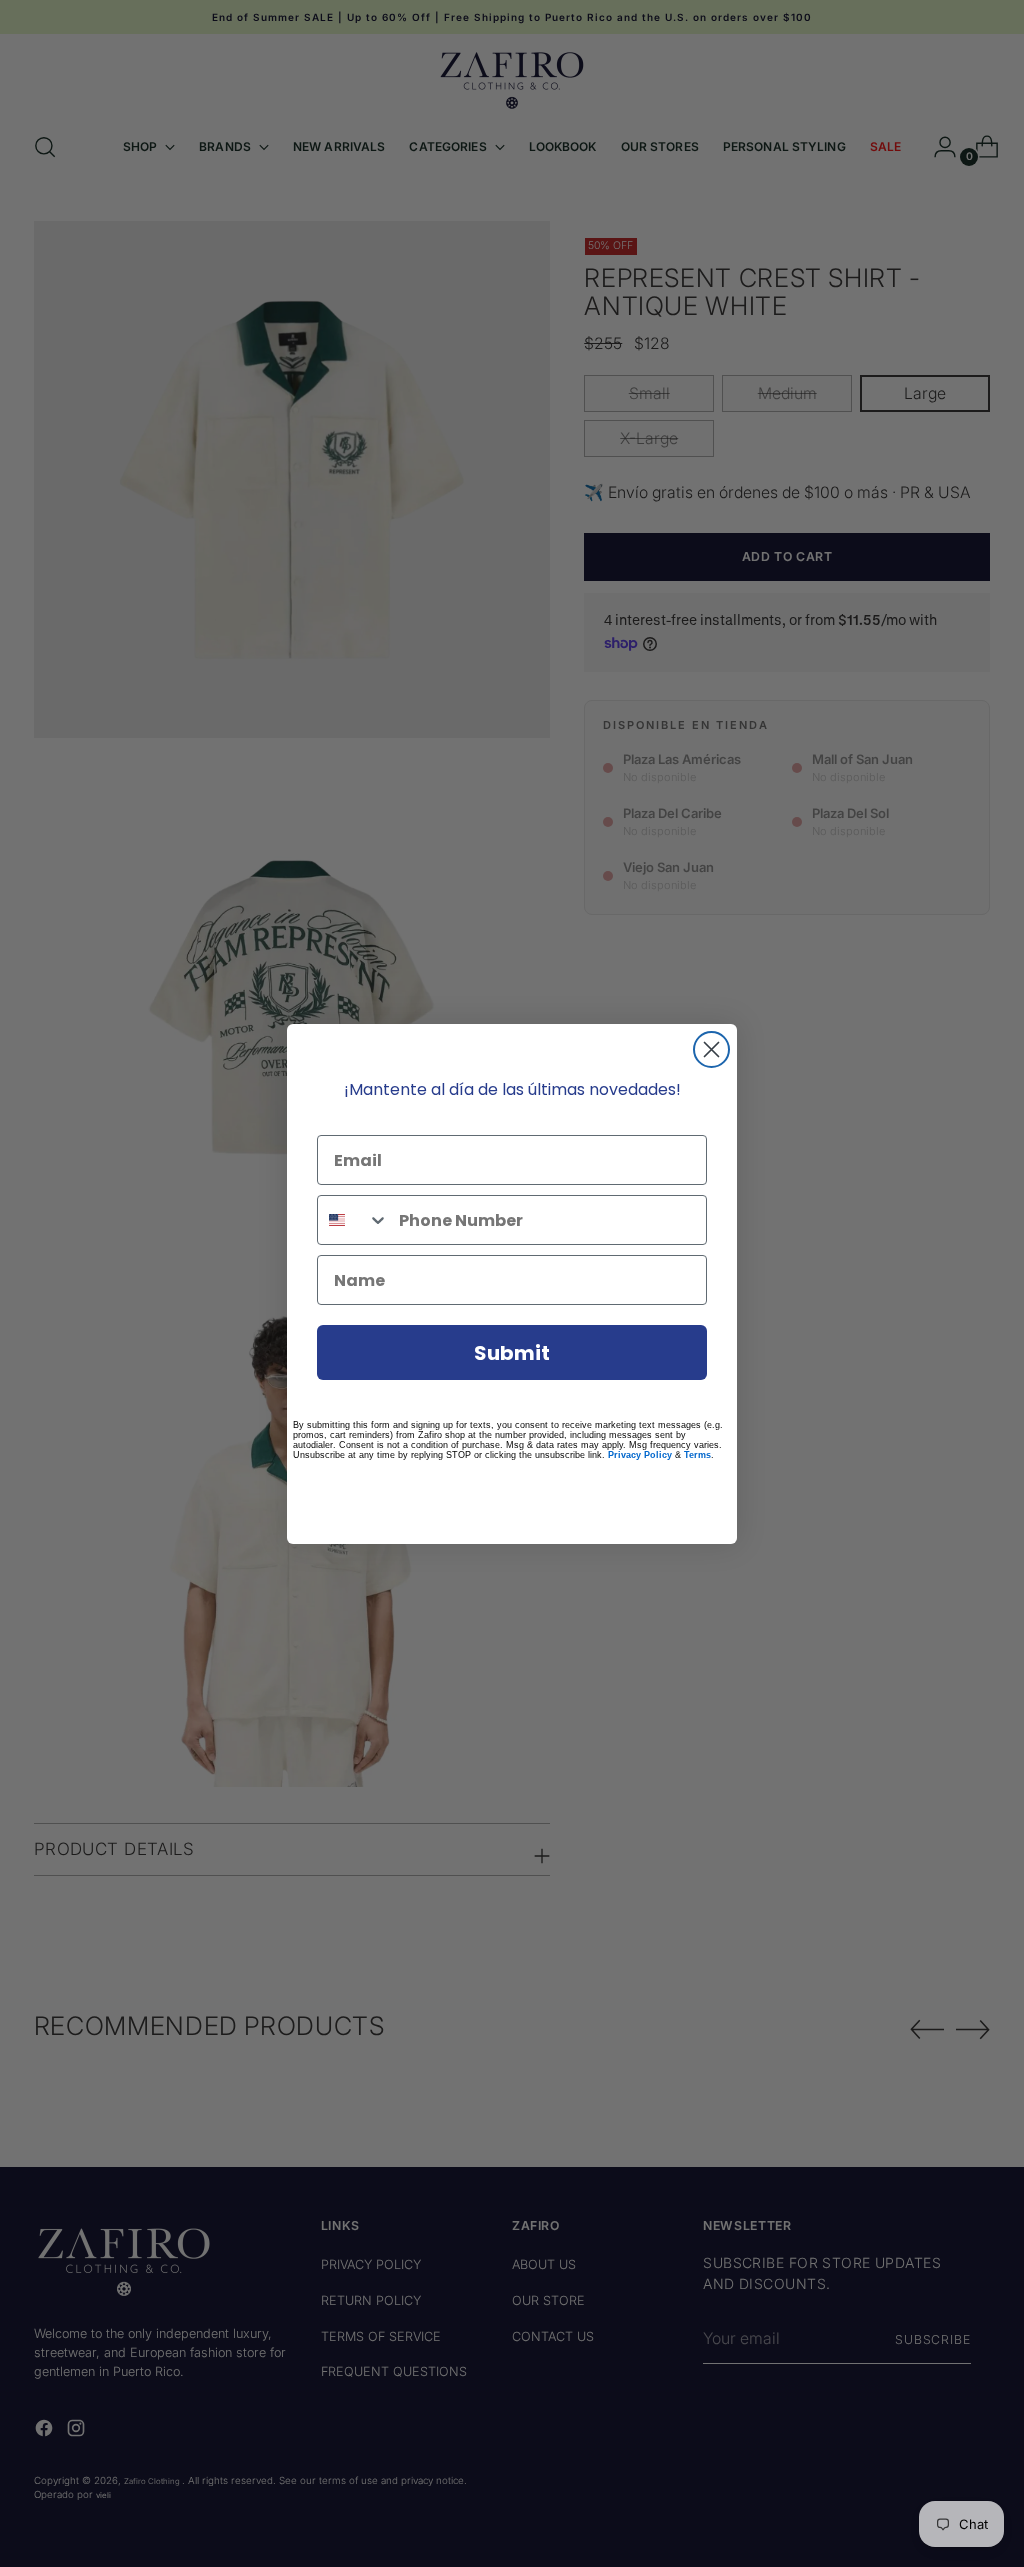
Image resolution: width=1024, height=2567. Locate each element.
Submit (512, 1353)
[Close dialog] (711, 1049)
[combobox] (353, 1220)
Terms (697, 1455)
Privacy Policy (640, 1455)
